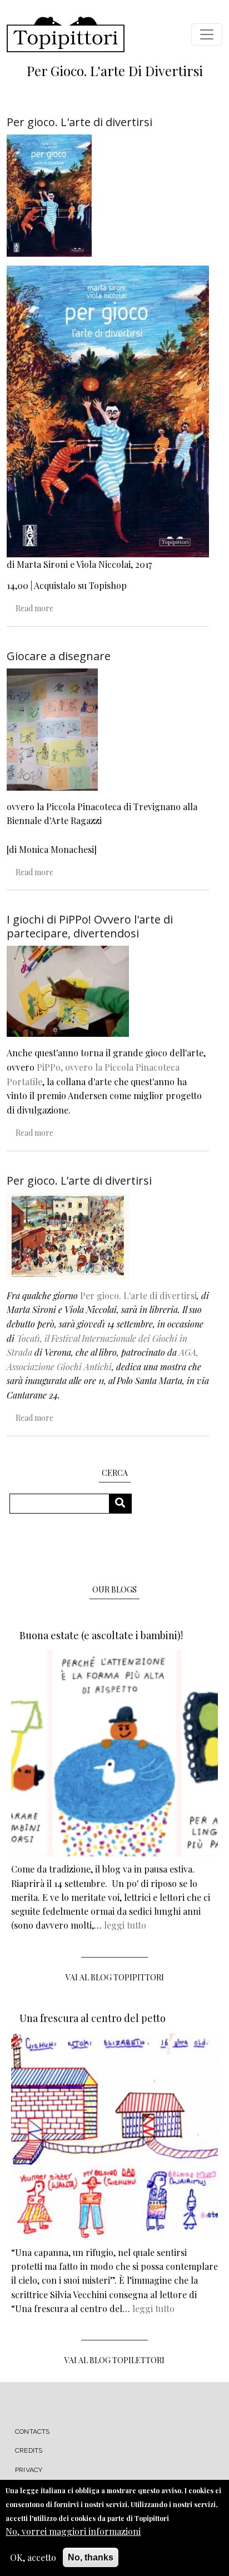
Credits (29, 2450)
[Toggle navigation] (207, 34)
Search (124, 1503)
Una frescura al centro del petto (93, 2018)
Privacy (29, 2470)
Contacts (33, 2432)
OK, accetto (33, 2557)
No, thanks (91, 2557)
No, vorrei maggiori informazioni (73, 2531)
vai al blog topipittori (115, 1977)
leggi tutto (125, 1925)
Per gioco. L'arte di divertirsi (138, 1296)
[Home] (66, 34)
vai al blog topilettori (114, 2360)
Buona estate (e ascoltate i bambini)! (101, 1635)
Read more (34, 608)
